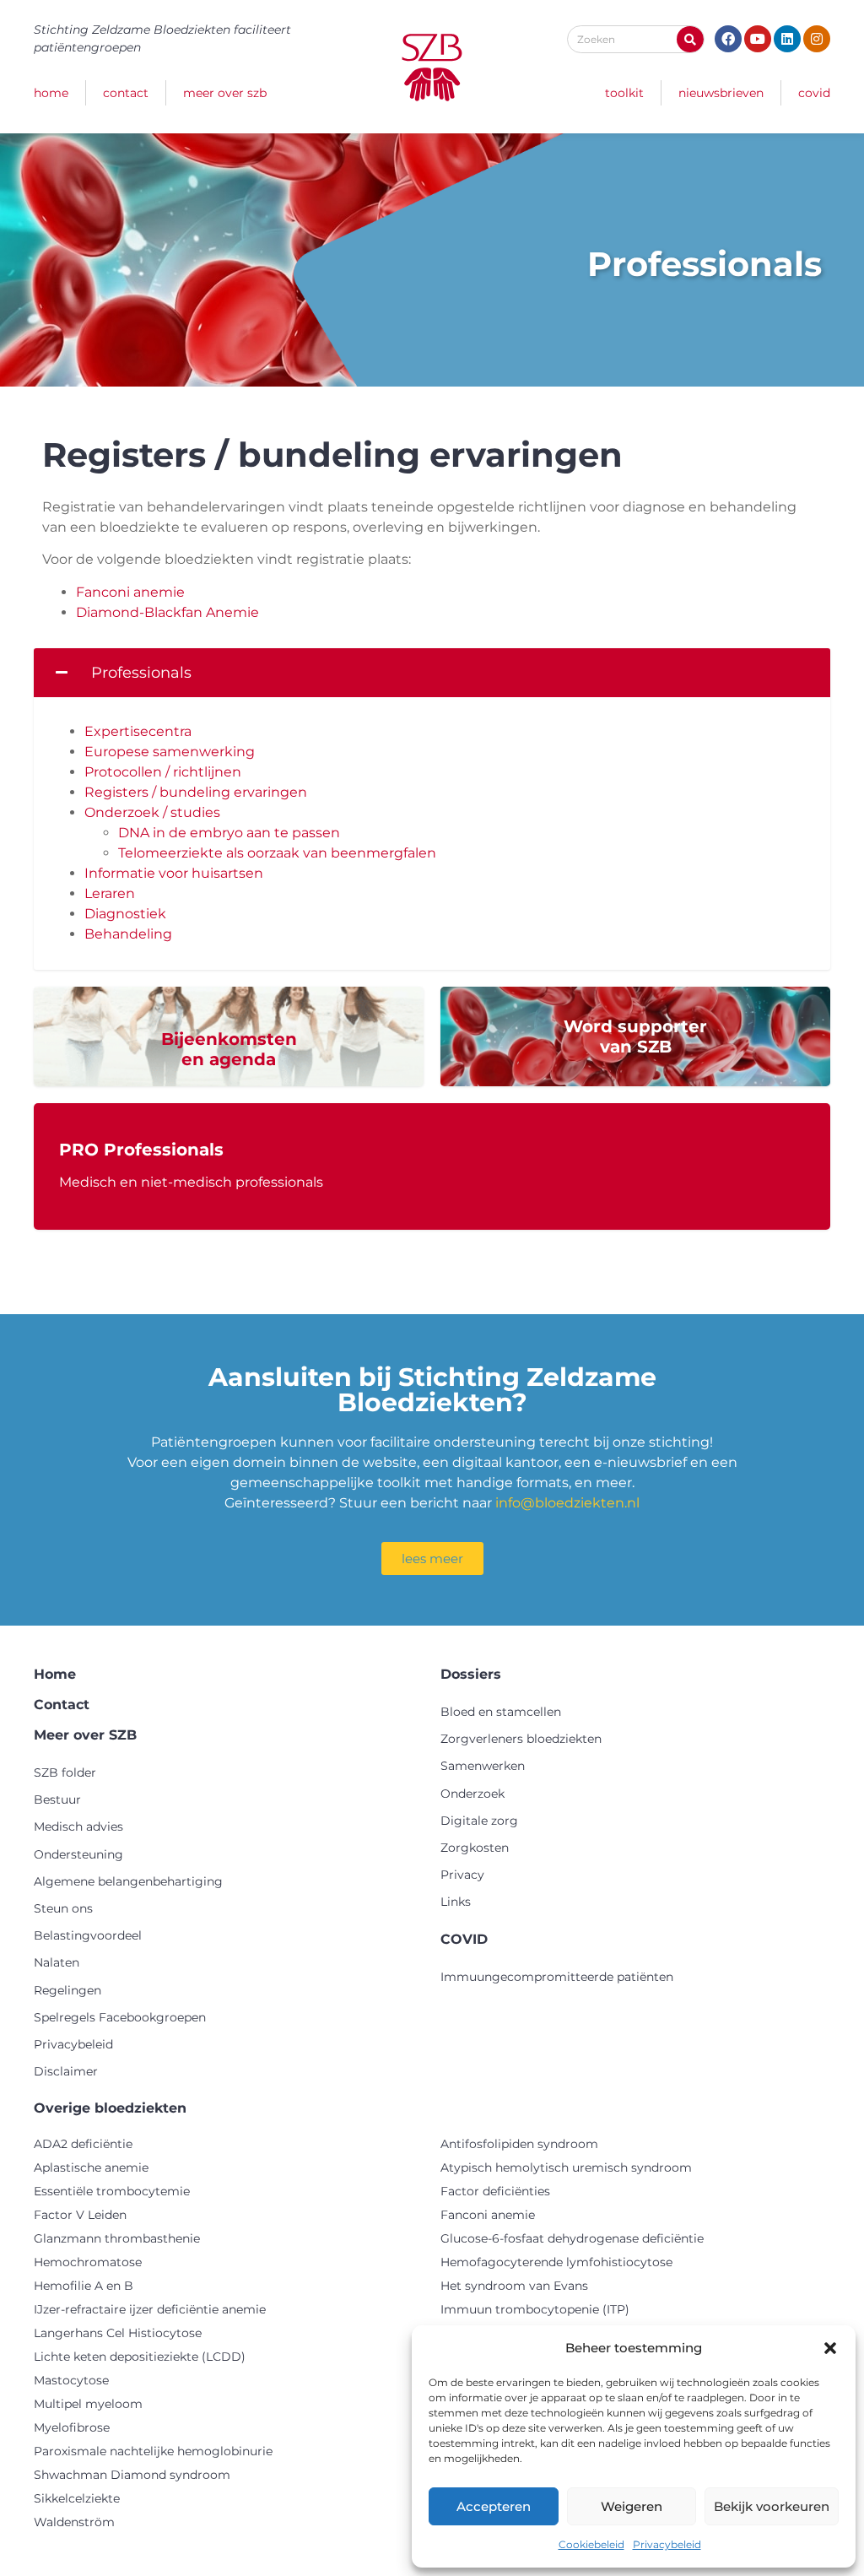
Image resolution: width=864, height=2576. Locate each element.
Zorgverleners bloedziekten (521, 1739)
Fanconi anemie (130, 592)
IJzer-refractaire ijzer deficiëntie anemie (150, 2309)
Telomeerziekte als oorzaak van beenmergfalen (277, 853)
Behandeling (128, 934)
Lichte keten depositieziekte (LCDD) (140, 2357)
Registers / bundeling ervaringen (196, 792)
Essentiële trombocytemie (112, 2191)
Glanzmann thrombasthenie (117, 2238)
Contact (126, 93)
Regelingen (67, 1990)
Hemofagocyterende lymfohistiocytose (556, 2262)
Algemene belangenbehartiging (128, 1881)
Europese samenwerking (170, 752)
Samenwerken (483, 1766)
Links (456, 1902)
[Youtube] (758, 39)
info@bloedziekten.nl (567, 1503)
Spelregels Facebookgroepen (120, 2017)
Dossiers (471, 1674)
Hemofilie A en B (84, 2286)
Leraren (110, 893)
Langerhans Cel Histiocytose (118, 2333)
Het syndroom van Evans (514, 2286)
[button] (830, 2348)
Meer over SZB (225, 93)
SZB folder (65, 1772)
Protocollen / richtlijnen (163, 772)
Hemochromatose (88, 2262)
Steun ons (63, 1908)
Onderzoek (472, 1794)
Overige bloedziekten (110, 2108)
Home (51, 93)
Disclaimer (66, 2071)
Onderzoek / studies (152, 812)
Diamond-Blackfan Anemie (167, 612)
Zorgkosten (475, 1848)
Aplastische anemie (91, 2167)
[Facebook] (728, 39)
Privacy (462, 1875)
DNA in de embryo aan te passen (229, 833)
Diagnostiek (125, 914)
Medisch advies (78, 1826)
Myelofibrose (72, 2427)
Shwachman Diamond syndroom (132, 2475)
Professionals (141, 673)
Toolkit (624, 93)
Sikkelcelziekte (77, 2498)
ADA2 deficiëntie (83, 2144)
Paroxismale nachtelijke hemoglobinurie (153, 2451)
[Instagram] (817, 39)
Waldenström (74, 2522)
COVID (814, 93)
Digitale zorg (479, 1821)
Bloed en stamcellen (501, 1712)
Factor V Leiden (80, 2215)
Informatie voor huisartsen (174, 873)
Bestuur (57, 1799)
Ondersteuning (78, 1854)
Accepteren (494, 2506)
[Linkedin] (787, 39)
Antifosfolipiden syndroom (519, 2144)
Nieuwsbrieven (721, 93)
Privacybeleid (667, 2544)
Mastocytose (71, 2380)
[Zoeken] (690, 39)
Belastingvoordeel (88, 1935)
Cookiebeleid (591, 2544)
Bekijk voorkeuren (772, 2506)
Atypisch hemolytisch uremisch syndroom (566, 2167)
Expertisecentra (138, 731)
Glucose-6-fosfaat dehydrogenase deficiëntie (572, 2238)
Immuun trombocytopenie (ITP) (535, 2309)
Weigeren (632, 2506)
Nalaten (57, 1962)
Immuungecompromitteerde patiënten (557, 1977)
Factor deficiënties (495, 2191)
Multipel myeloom (88, 2404)
